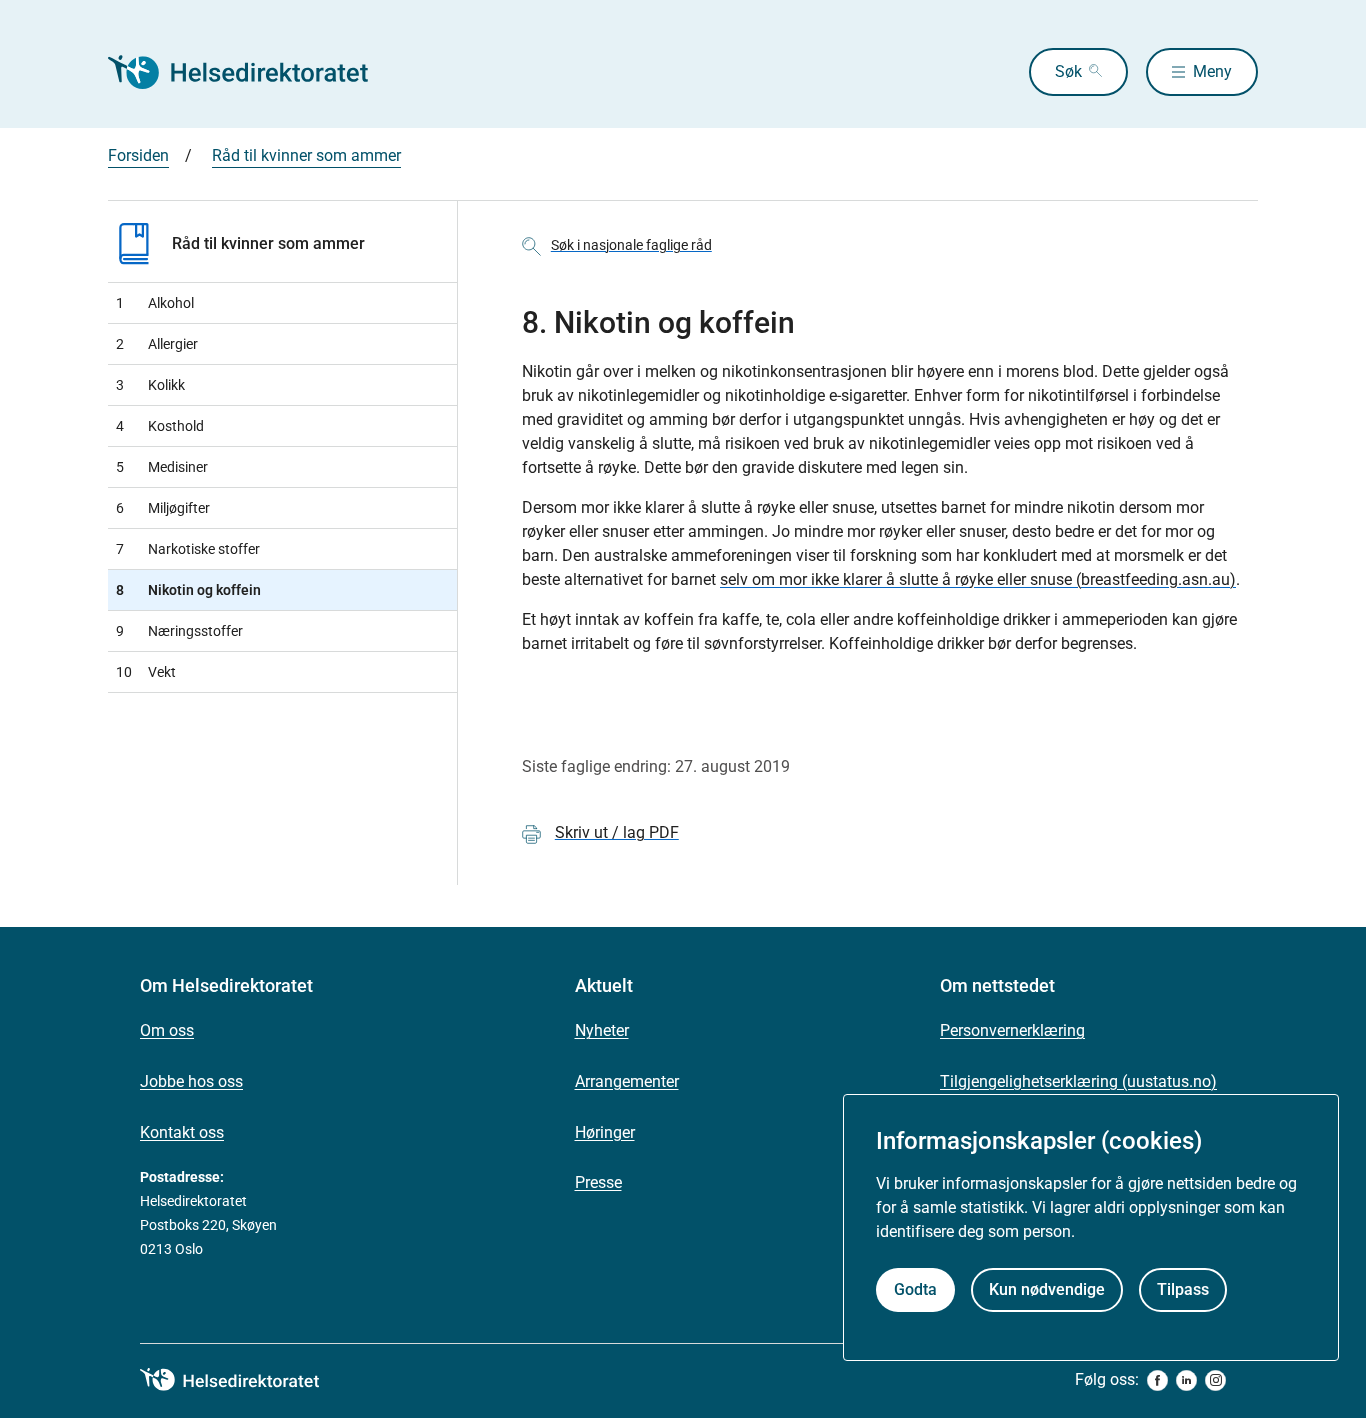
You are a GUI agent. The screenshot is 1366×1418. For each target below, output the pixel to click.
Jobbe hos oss (191, 1081)
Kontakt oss (182, 1132)
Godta (915, 1289)
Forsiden (138, 155)
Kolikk (150, 385)
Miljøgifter (163, 508)
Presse (598, 1182)
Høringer (605, 1132)
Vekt (146, 672)
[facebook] (1157, 1380)
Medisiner (162, 467)
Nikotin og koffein (188, 590)
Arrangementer (627, 1081)
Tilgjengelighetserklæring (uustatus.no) (1078, 1081)
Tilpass (1183, 1289)
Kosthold (160, 426)
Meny (1212, 71)
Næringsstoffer (179, 631)
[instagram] (1215, 1380)
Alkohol (155, 303)
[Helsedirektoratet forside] (252, 72)
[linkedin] (1186, 1380)
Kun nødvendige (1047, 1289)
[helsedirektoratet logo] (244, 1380)
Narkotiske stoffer (188, 549)
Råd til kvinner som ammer (306, 155)
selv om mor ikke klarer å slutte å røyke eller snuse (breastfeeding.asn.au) (978, 579)
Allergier (157, 344)
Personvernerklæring (1012, 1030)
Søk (1068, 71)
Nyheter (602, 1030)
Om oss (167, 1030)
